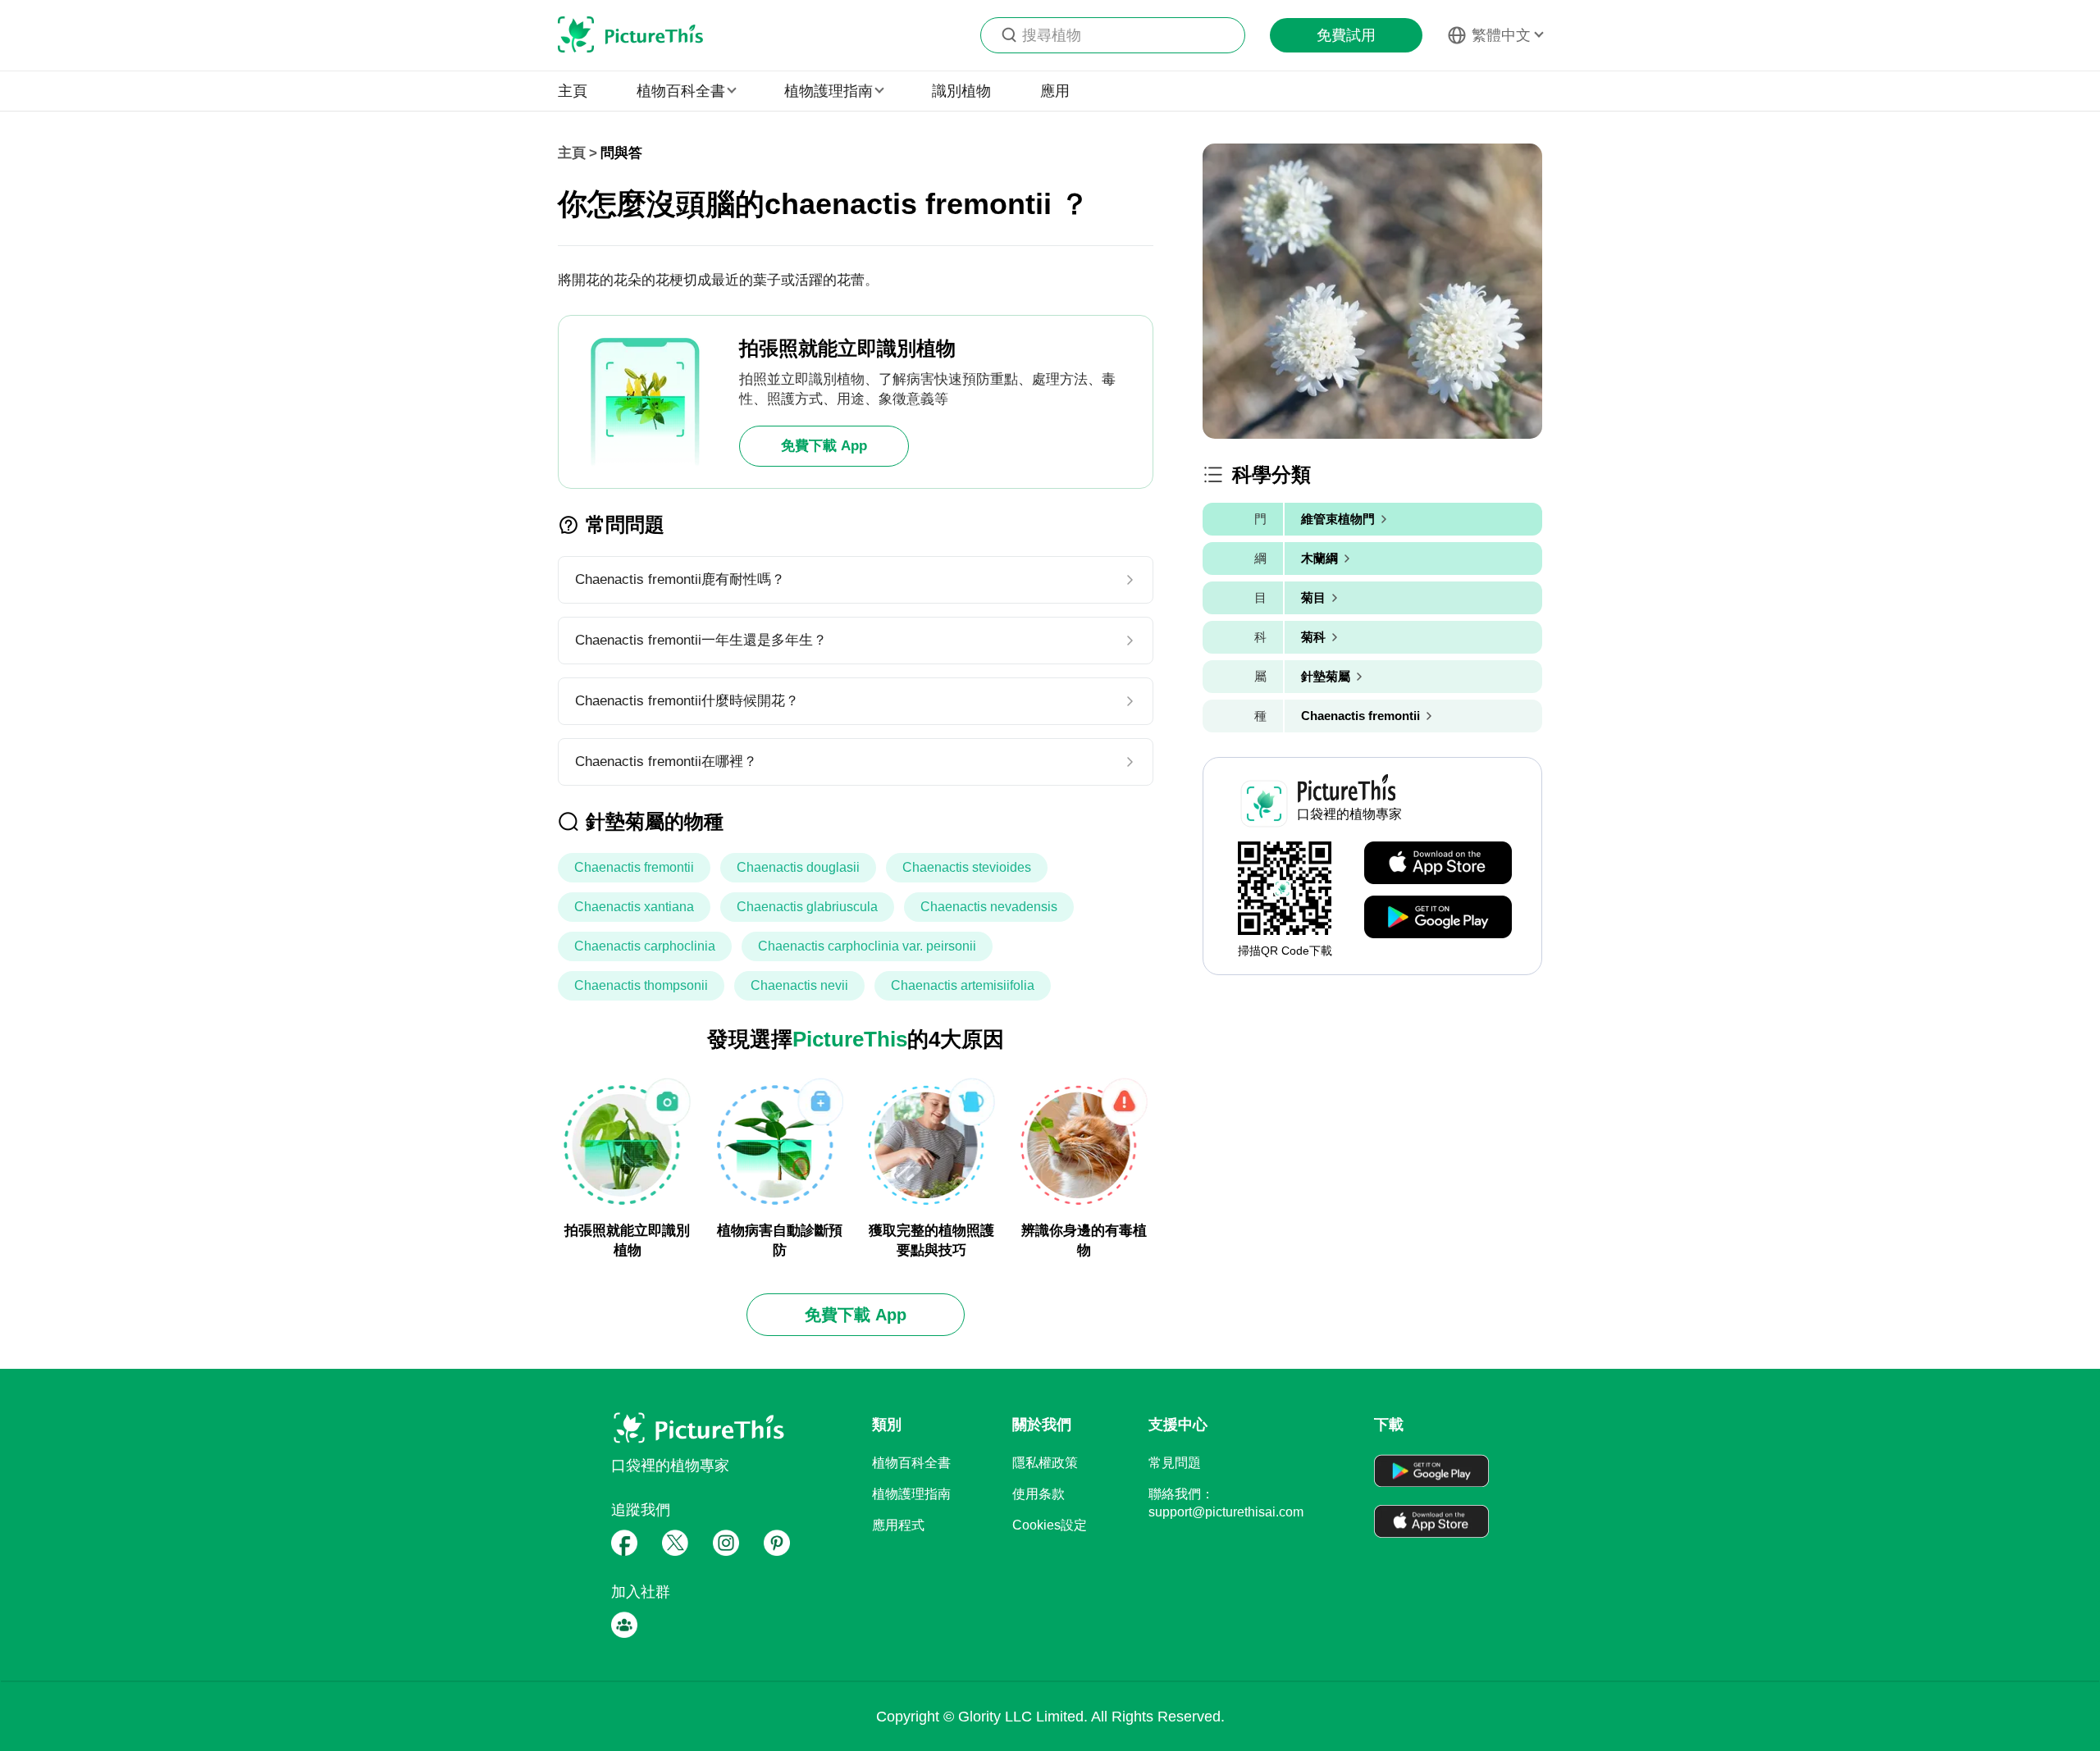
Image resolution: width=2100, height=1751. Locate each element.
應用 (1055, 91)
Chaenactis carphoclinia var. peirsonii (867, 946)
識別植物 (961, 91)
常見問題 (1175, 1463)
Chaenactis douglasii (798, 867)
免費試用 (1346, 35)
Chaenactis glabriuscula (807, 907)
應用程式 (898, 1525)
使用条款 (1039, 1494)
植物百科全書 (911, 1463)
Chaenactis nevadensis (989, 907)
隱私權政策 (1045, 1463)
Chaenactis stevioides (967, 867)
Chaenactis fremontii (634, 867)
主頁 (573, 91)
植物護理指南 (911, 1494)
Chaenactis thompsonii (641, 985)
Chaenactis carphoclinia (645, 946)
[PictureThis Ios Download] (1438, 864)
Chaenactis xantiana (634, 907)
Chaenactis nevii (799, 985)
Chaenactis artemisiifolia (963, 985)
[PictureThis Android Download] (1438, 918)
